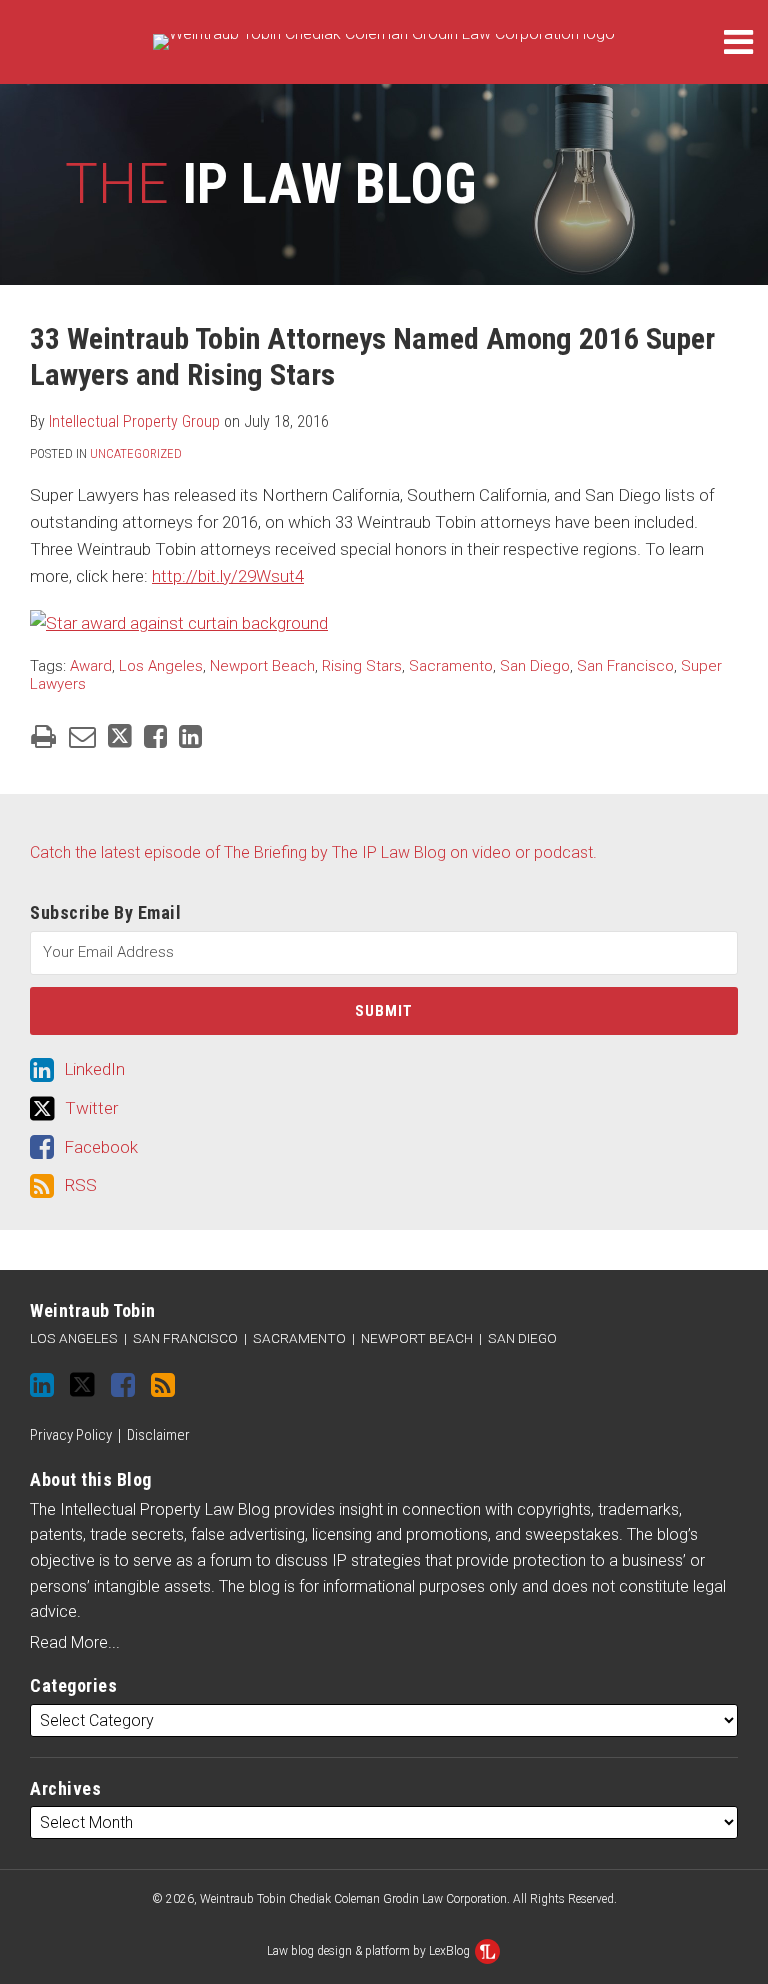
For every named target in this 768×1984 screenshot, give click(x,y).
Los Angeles (161, 666)
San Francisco (625, 666)
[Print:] (43, 737)
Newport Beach (262, 666)
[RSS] (163, 1385)
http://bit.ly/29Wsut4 (228, 576)
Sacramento (451, 666)
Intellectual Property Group (134, 421)
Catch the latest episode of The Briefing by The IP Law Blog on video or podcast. (313, 852)
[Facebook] (123, 1385)
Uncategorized (136, 453)
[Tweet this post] (120, 736)
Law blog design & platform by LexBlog (370, 1951)
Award (91, 666)
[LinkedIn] (42, 1385)
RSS (80, 1185)
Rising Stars (362, 666)
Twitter (91, 1108)
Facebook (101, 1147)
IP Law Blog (270, 184)
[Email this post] (82, 736)
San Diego (535, 666)
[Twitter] (82, 1384)
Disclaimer (158, 1435)
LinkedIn (94, 1069)
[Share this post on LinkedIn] (190, 736)
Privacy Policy (71, 1435)
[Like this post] (155, 736)
